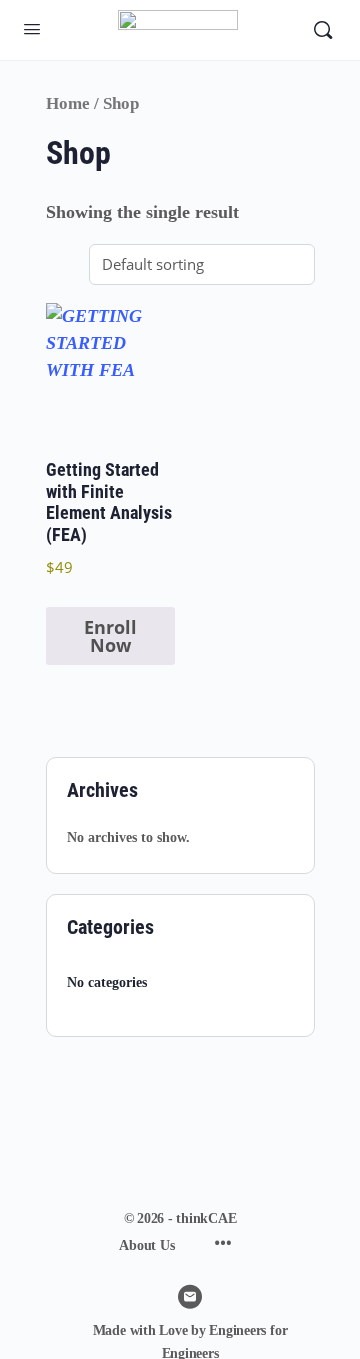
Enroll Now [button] (110, 636)
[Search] (323, 30)
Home (68, 103)
